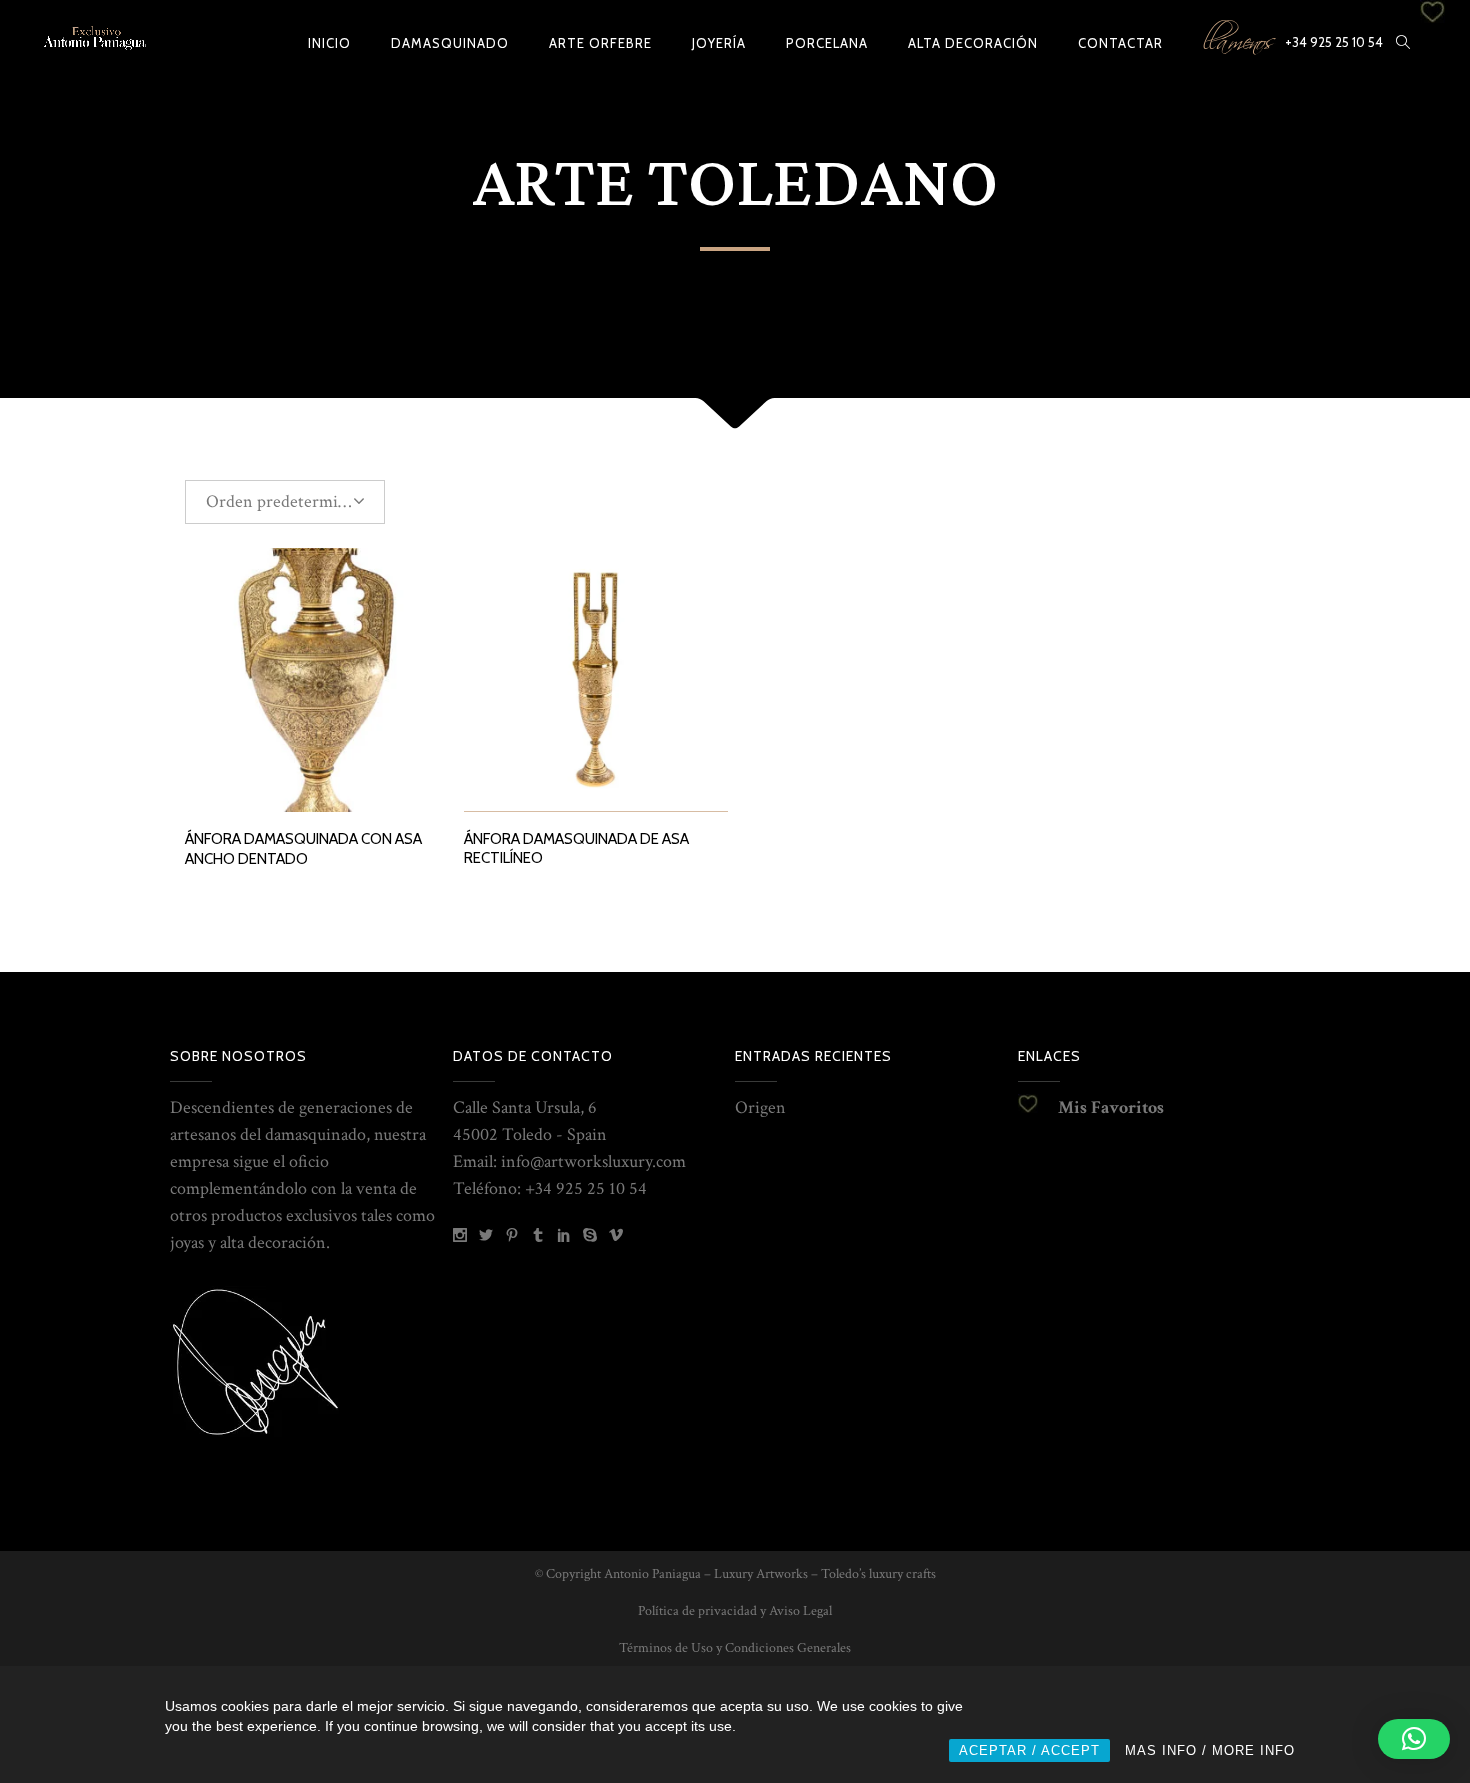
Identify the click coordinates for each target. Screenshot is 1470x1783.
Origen (760, 1107)
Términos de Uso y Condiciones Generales (735, 1648)
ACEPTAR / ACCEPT (1029, 1750)
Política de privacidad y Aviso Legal (735, 1611)
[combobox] (285, 502)
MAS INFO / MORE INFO (1210, 1750)
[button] (1414, 1739)
